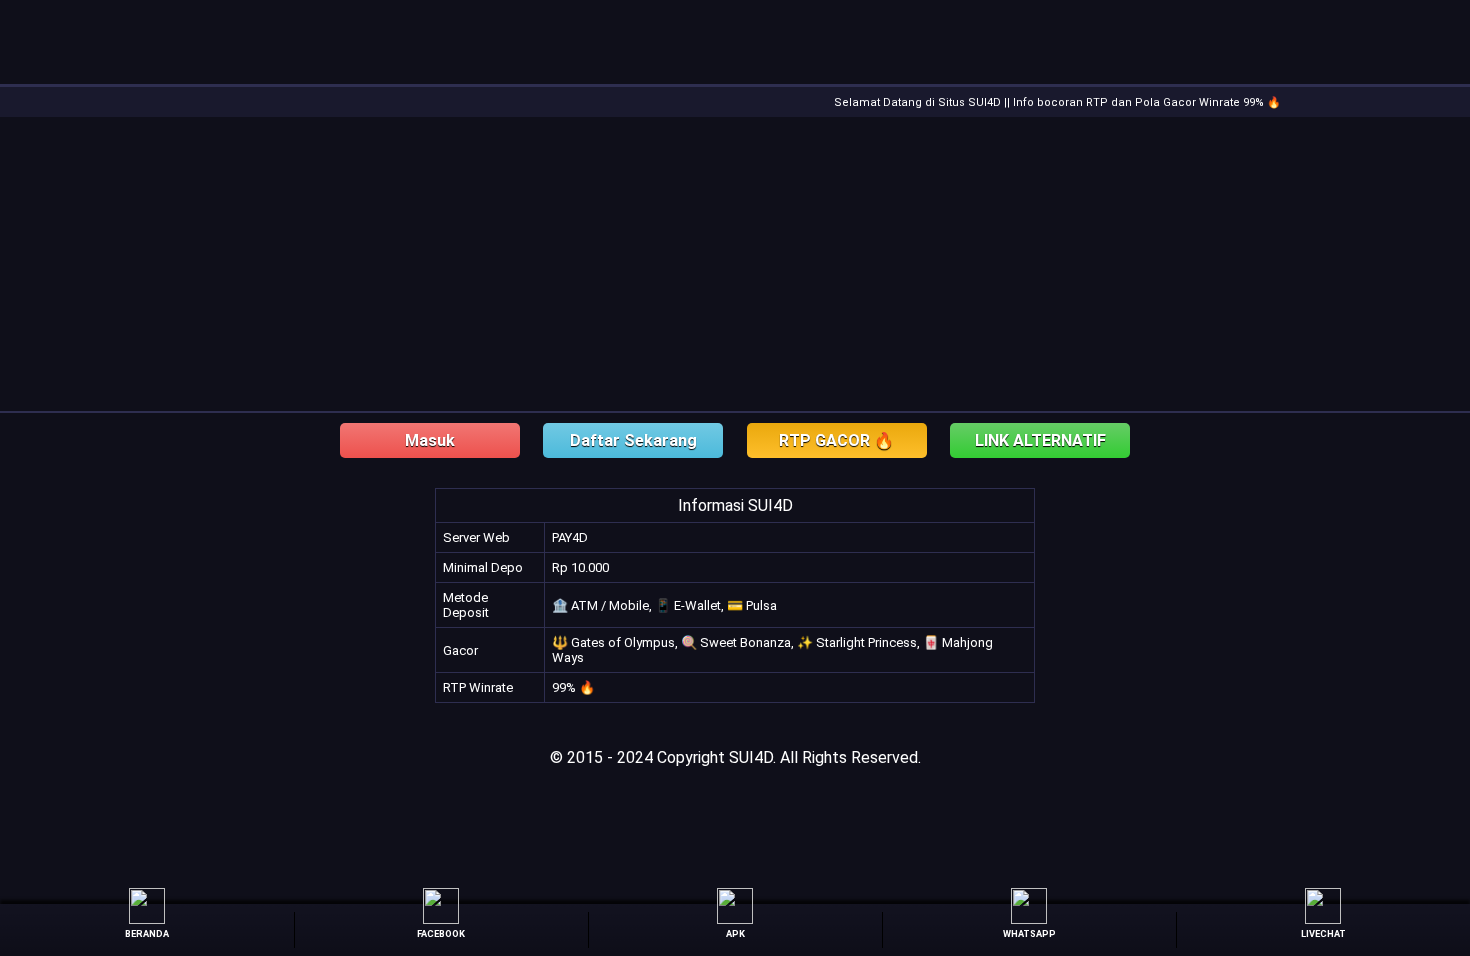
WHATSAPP (1029, 933)
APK (735, 933)
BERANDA (147, 933)
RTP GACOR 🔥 (836, 440)
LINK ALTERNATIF (1040, 440)
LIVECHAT (1323, 933)
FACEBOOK (441, 933)
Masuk (430, 440)
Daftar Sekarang (633, 440)
